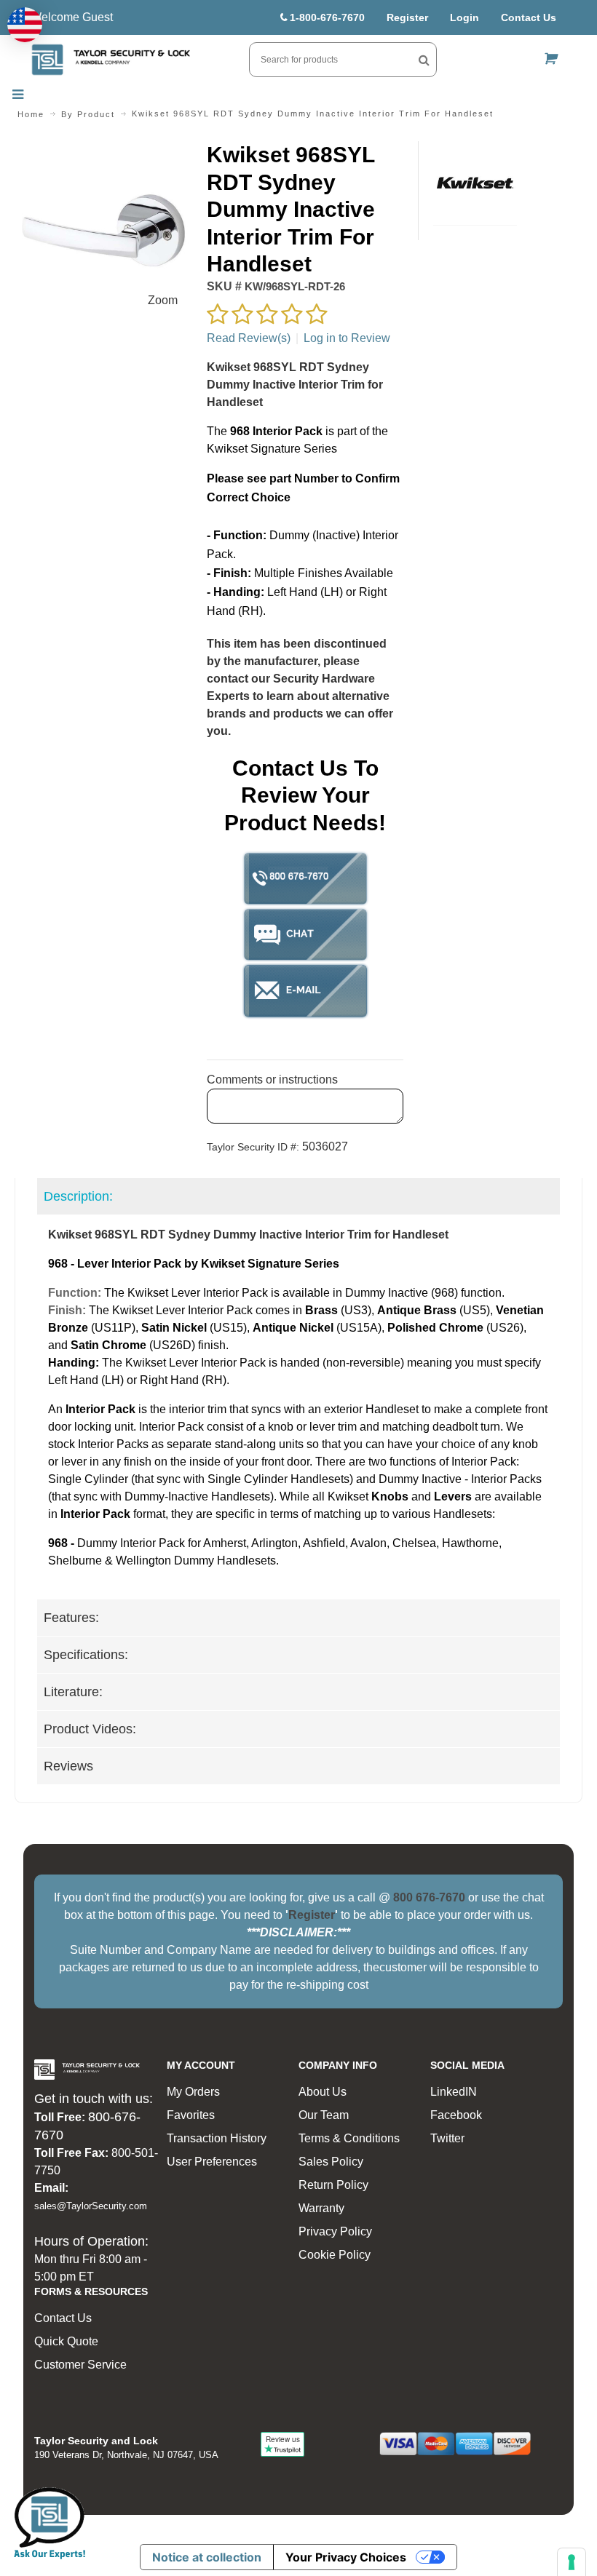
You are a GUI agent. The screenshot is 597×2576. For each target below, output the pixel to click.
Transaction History (217, 2138)
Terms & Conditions (349, 2138)
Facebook (456, 2115)
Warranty (321, 2208)
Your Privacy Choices (346, 2557)
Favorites (191, 2115)
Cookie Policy (335, 2255)
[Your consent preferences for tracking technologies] (572, 2562)
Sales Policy (331, 2162)
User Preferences (212, 2162)
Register (407, 17)
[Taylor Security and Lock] (111, 60)
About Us (323, 2092)
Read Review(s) (249, 338)
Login (464, 17)
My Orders (193, 2092)
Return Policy (333, 2185)
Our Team (324, 2115)
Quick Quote (66, 2341)
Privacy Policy (335, 2231)
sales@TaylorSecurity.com (91, 2206)
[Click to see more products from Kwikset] (475, 183)
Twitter (447, 2138)
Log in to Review (347, 338)
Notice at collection (207, 2557)
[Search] (424, 60)
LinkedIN (454, 2092)
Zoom (163, 300)
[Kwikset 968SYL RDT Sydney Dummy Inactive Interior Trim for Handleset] (103, 150)
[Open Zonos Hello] (25, 25)
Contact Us (529, 17)
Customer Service (80, 2365)
